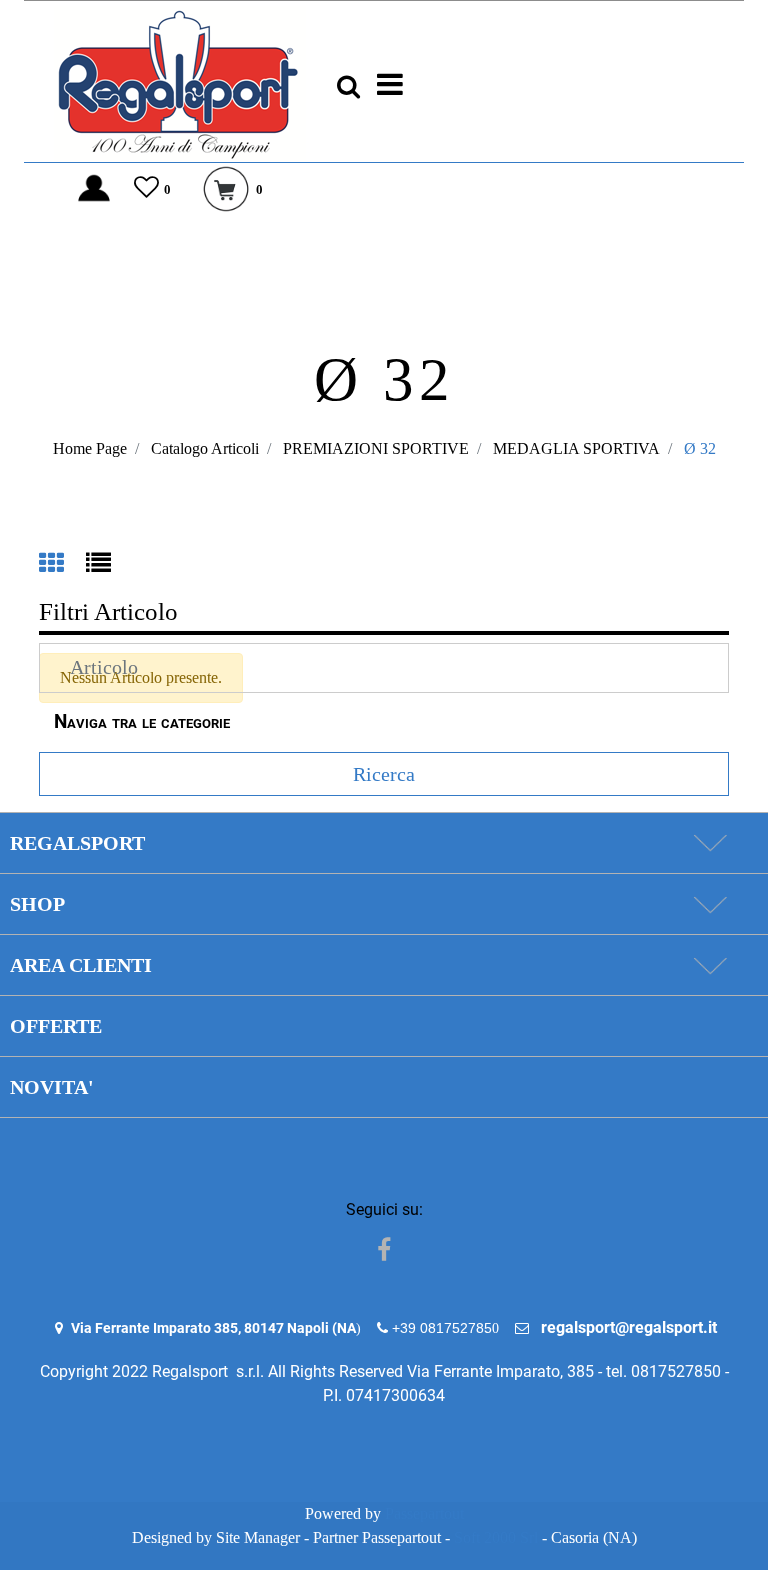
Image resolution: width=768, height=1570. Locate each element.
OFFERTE (56, 1026)
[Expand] (709, 843)
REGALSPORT (77, 843)
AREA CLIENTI (81, 965)
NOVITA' (52, 1087)
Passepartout (424, 1513)
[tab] (62, 565)
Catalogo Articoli (205, 448)
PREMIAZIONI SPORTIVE (376, 448)
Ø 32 (700, 448)
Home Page (90, 448)
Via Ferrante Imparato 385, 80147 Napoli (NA (213, 1328)
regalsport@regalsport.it (629, 1327)
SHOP (37, 904)
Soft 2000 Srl (496, 1537)
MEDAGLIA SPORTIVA (576, 448)
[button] (384, 774)
